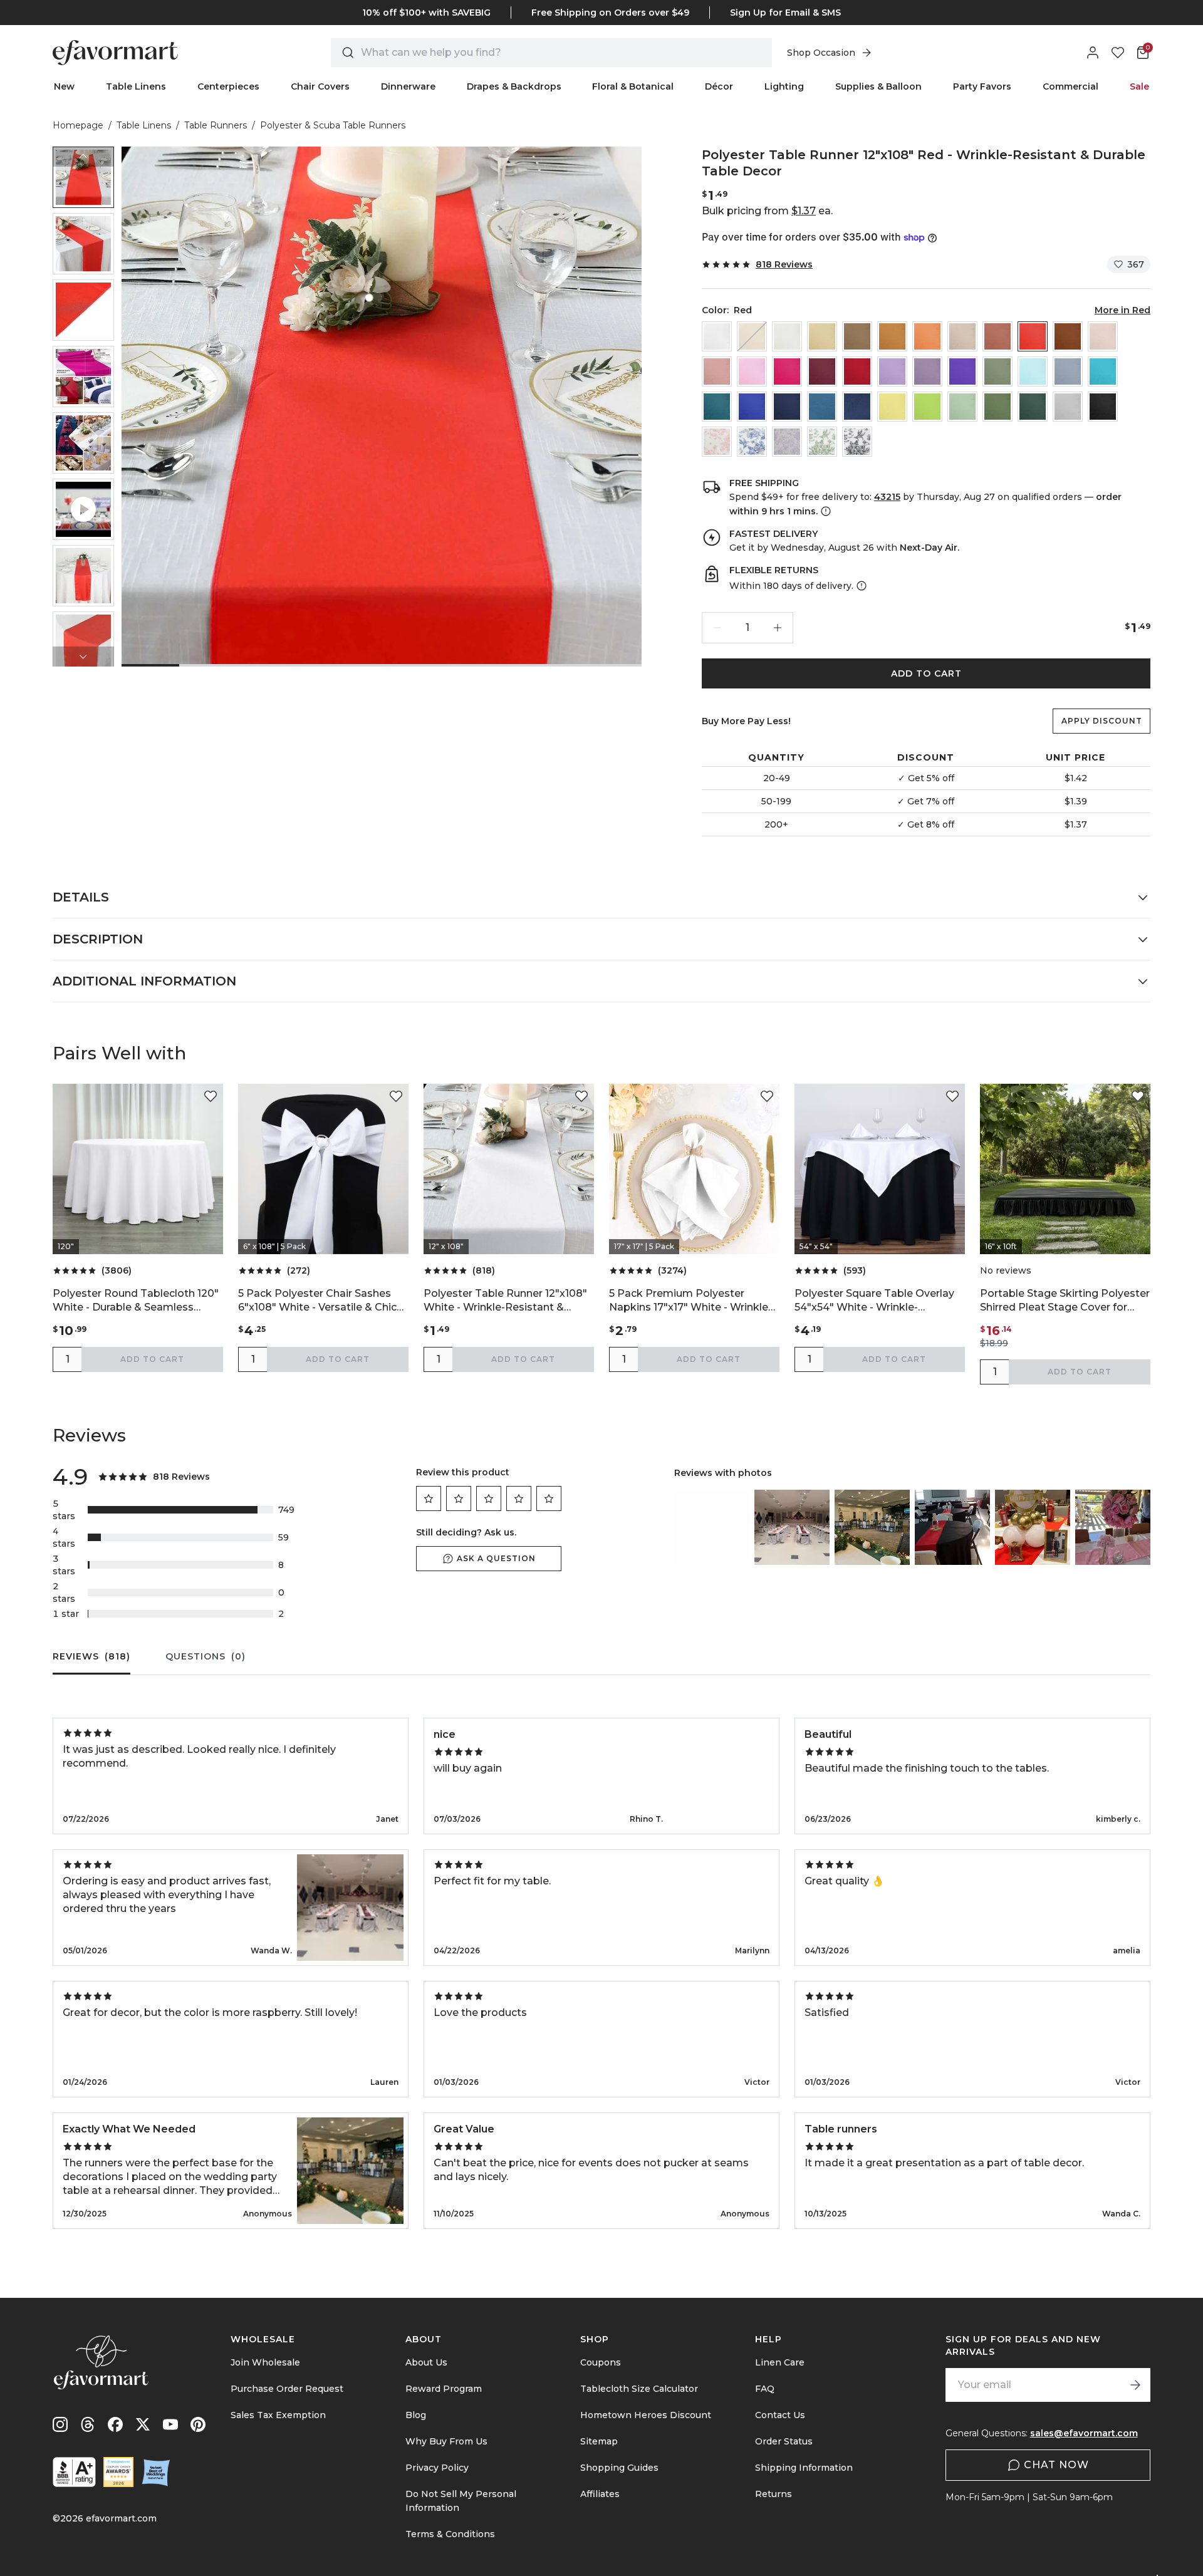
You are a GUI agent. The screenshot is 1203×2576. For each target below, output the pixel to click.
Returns (773, 2494)
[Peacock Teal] (717, 407)
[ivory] (787, 336)
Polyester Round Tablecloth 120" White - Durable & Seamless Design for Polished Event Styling (137, 1301)
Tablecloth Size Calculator (639, 2389)
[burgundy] (822, 371)
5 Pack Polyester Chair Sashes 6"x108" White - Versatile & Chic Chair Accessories (317, 1301)
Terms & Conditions (450, 2534)
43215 (887, 497)
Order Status (784, 2441)
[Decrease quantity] (717, 628)
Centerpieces (228, 86)
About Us (426, 2362)
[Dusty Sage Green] (997, 371)
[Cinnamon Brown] (1068, 336)
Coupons (601, 2362)
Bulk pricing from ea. (767, 211)
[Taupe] (857, 336)
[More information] (825, 511)
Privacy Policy (437, 2468)
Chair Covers (320, 86)
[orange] (927, 336)
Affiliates (600, 2494)
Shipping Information (804, 2468)
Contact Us (780, 2415)
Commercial (1070, 86)
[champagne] (822, 336)
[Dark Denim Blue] (857, 407)
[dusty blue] (1068, 371)
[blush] (1103, 336)
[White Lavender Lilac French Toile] (787, 442)
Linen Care (780, 2362)
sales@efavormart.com (1084, 2433)
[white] (717, 336)
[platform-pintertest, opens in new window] (198, 2424)
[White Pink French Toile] (717, 442)
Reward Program (444, 2389)
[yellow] (892, 407)
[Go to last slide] (83, 157)
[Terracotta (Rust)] (997, 336)
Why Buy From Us (446, 2441)
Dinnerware (408, 86)
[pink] (752, 371)
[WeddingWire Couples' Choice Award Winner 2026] (118, 2472)
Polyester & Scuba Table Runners (333, 125)
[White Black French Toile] (857, 442)
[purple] (962, 371)
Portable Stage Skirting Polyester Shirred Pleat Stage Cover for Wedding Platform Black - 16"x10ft (1065, 1301)
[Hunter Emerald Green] (1033, 407)
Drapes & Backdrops (514, 86)
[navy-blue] (787, 407)
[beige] (752, 336)
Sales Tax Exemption (278, 2415)
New (64, 86)
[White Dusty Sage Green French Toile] (822, 442)
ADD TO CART (926, 673)
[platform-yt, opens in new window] (170, 2424)
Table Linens (136, 86)
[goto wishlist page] (1118, 53)
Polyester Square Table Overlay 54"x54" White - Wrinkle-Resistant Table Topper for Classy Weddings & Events (874, 1301)
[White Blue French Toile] (752, 442)
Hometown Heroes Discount (646, 2415)
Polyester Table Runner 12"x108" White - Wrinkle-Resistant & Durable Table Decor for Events (505, 1301)
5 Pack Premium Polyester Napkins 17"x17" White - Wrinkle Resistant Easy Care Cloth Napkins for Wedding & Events (689, 1301)
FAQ (765, 2389)
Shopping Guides (619, 2468)
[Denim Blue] (822, 407)
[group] (83, 177)
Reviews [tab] (91, 1656)
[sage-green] (962, 407)
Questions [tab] (206, 1656)
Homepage (78, 125)
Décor (719, 86)
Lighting (784, 86)
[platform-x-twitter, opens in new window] (143, 2424)
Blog (416, 2415)
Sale (1139, 86)
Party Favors (982, 86)
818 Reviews (784, 264)
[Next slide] (83, 657)
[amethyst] (927, 371)
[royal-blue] (752, 407)
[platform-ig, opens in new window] (60, 2424)
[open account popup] (1093, 53)
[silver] (1068, 407)
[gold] (892, 336)
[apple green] (927, 407)
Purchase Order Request (287, 2389)
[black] (1103, 407)
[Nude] (962, 336)
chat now (1056, 2465)
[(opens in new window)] (74, 2472)
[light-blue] (1033, 371)
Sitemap (599, 2441)
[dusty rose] (717, 371)
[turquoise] (1103, 371)
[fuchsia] (787, 371)
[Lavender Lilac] (892, 371)
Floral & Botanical (633, 86)
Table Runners (216, 125)
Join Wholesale (265, 2362)
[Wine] (857, 371)
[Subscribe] (1135, 2385)
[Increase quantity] (778, 628)
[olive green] (997, 407)
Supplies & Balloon (878, 86)
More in (1122, 310)
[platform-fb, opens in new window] (115, 2424)
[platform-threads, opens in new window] (88, 2424)
